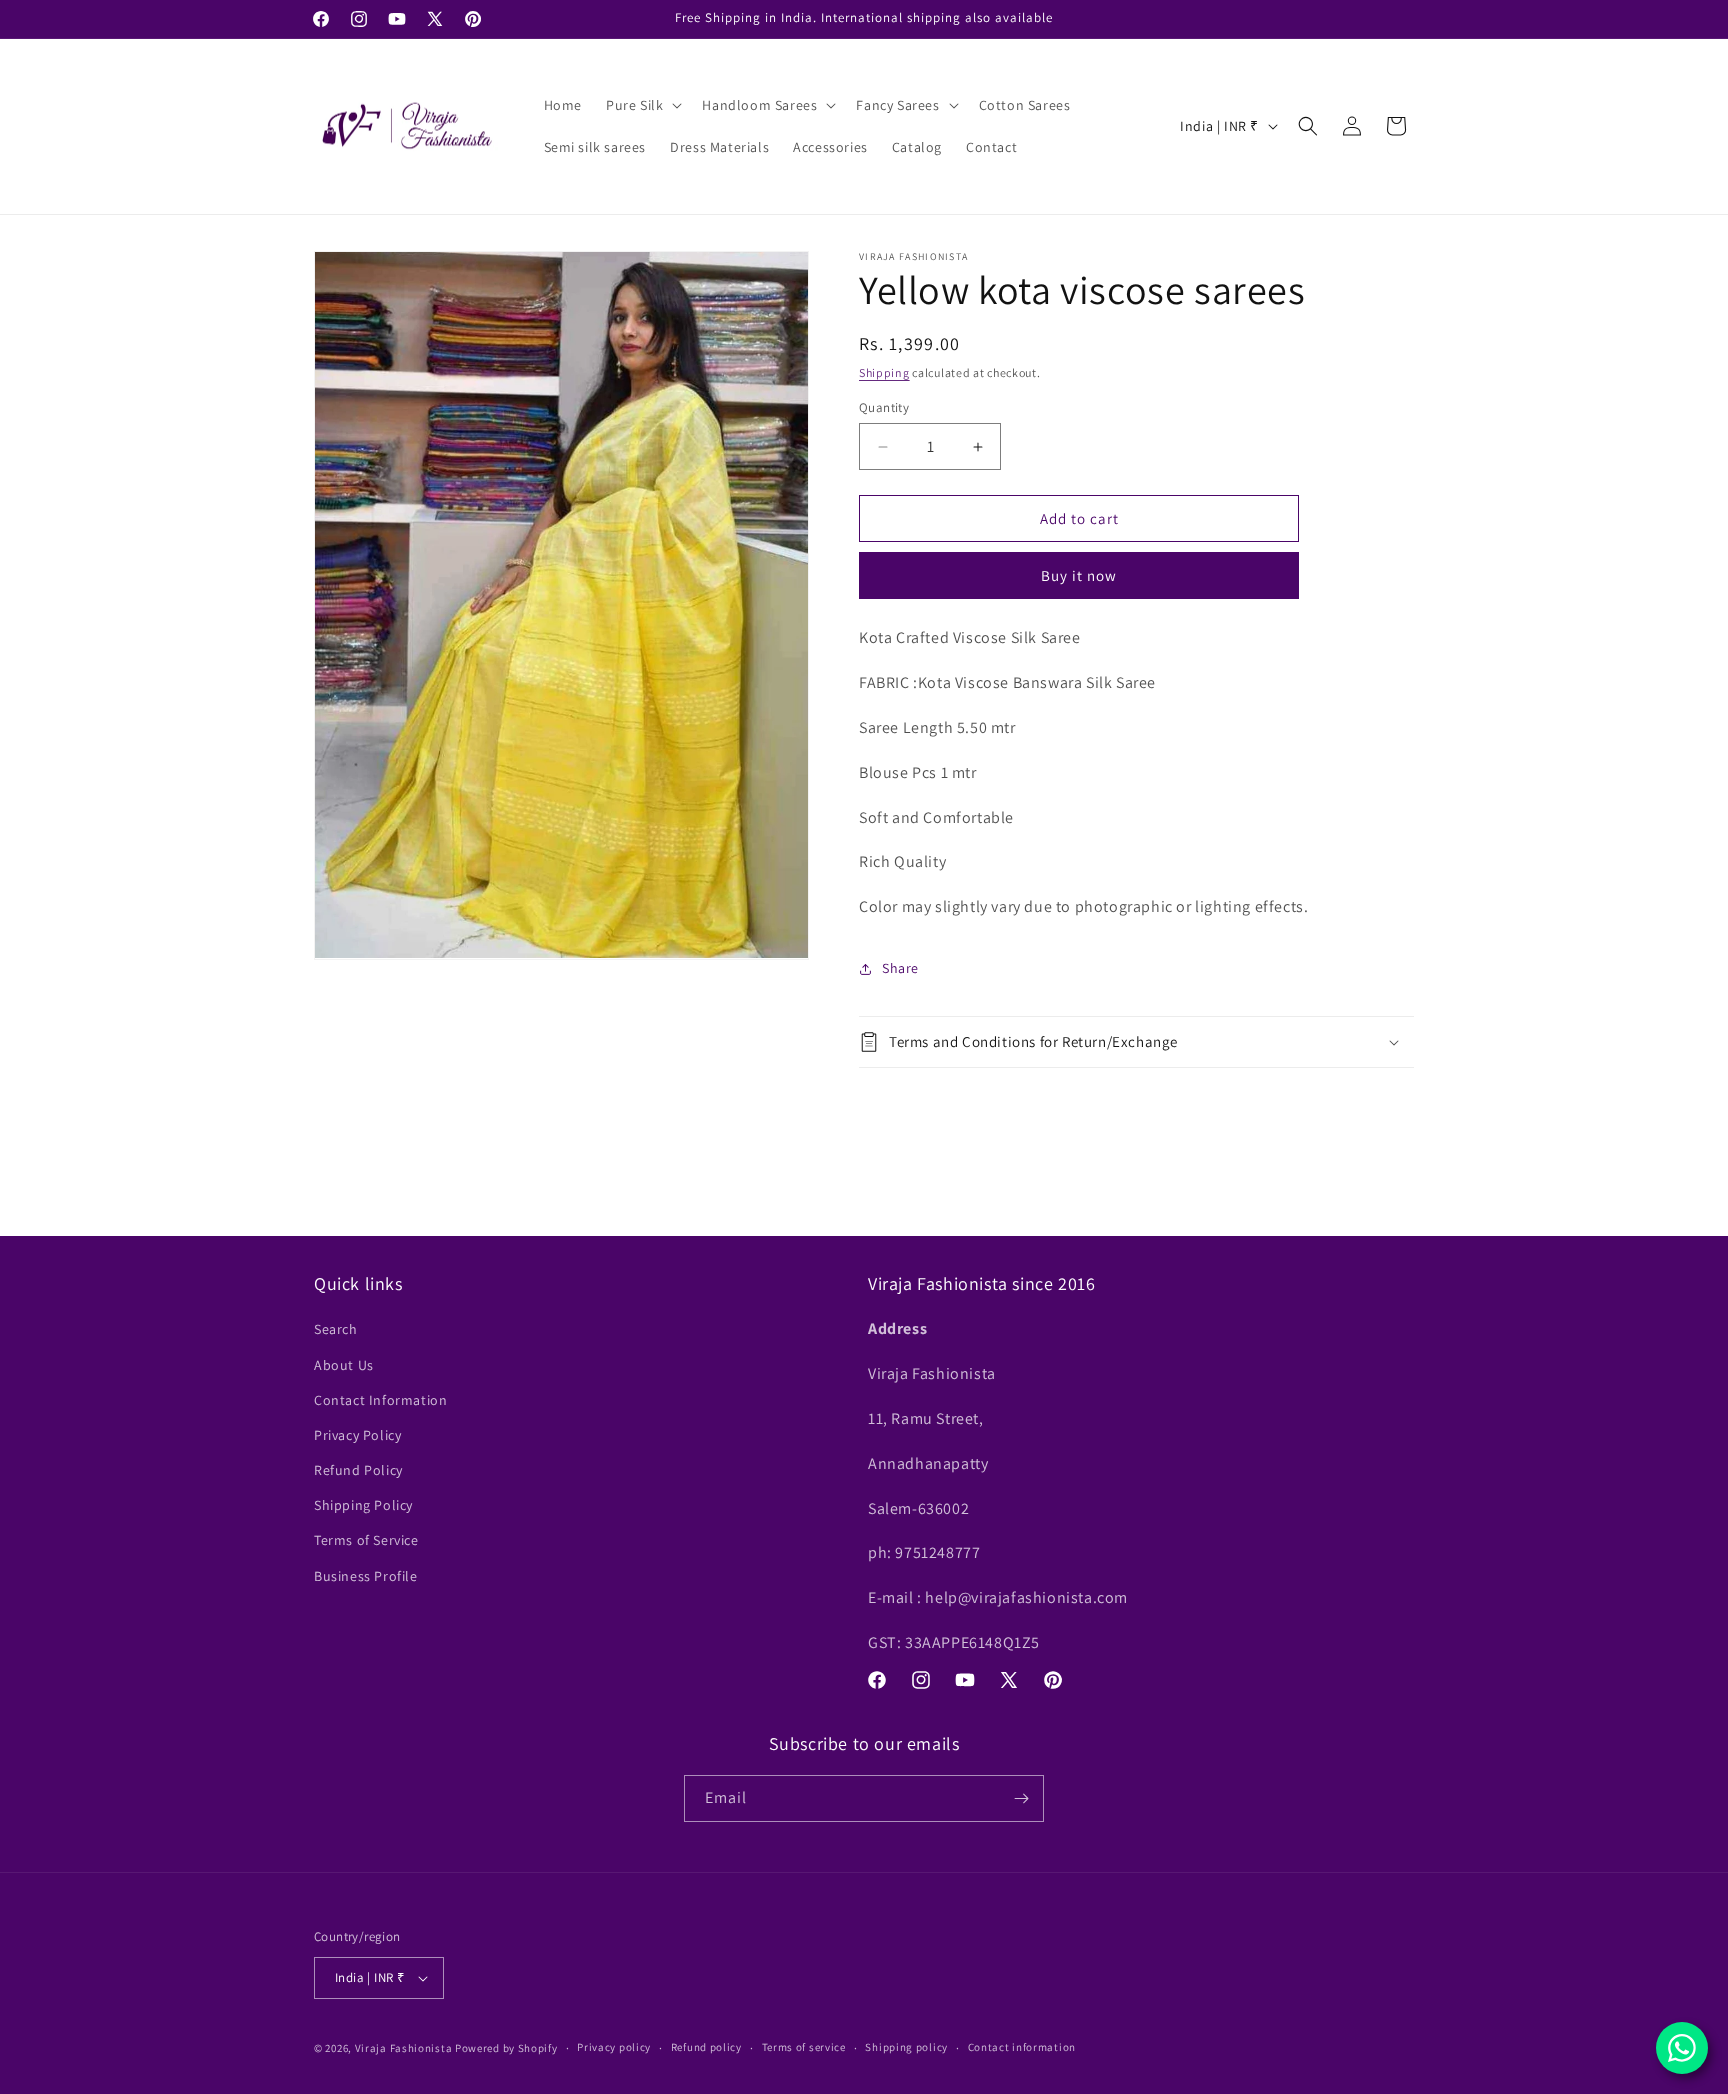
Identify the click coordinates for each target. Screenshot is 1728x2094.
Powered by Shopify (506, 2048)
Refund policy (706, 2047)
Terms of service (804, 2047)
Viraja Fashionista (405, 2048)
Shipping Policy (363, 1505)
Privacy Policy (357, 1435)
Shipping (884, 372)
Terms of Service (366, 1540)
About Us (344, 1365)
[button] (642, 105)
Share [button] (900, 968)
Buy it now (1079, 575)
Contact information (1022, 2047)
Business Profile (366, 1576)
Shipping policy (906, 2047)
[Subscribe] (1021, 1798)
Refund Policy (358, 1470)
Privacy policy (614, 2047)
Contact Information (380, 1400)
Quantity (884, 407)
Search (336, 1329)
